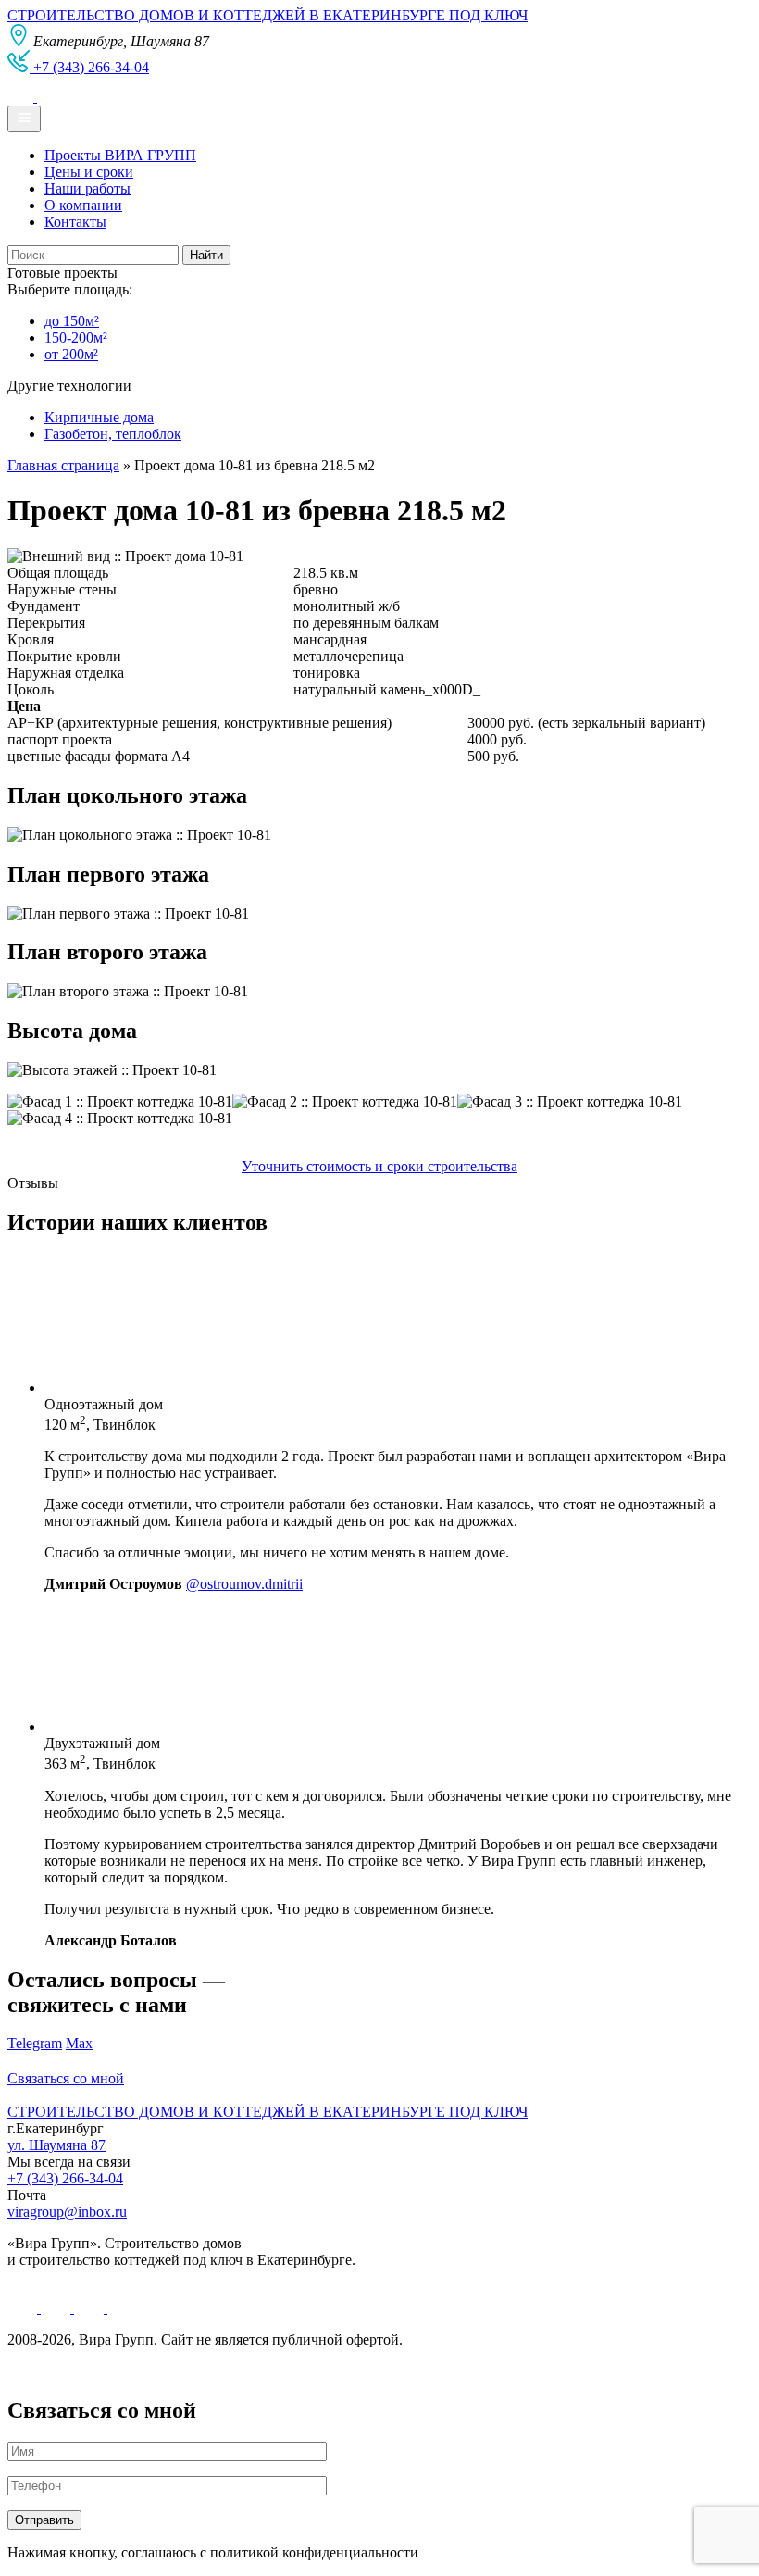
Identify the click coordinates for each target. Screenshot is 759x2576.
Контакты (75, 222)
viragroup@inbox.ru (67, 2212)
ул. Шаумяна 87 (56, 2145)
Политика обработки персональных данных (147, 2371)
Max (79, 2043)
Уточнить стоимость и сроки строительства (379, 1166)
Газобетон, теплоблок (113, 434)
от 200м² (71, 354)
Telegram (35, 2043)
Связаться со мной (66, 2078)
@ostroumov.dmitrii (244, 1584)
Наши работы (87, 188)
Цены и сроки (89, 172)
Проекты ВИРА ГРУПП (120, 155)
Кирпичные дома (99, 417)
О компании (83, 205)
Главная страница (63, 465)
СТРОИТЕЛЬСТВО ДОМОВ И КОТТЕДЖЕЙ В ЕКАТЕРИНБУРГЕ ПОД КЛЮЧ (268, 15)
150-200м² (76, 338)
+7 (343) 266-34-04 (65, 2178)
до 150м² (72, 321)
